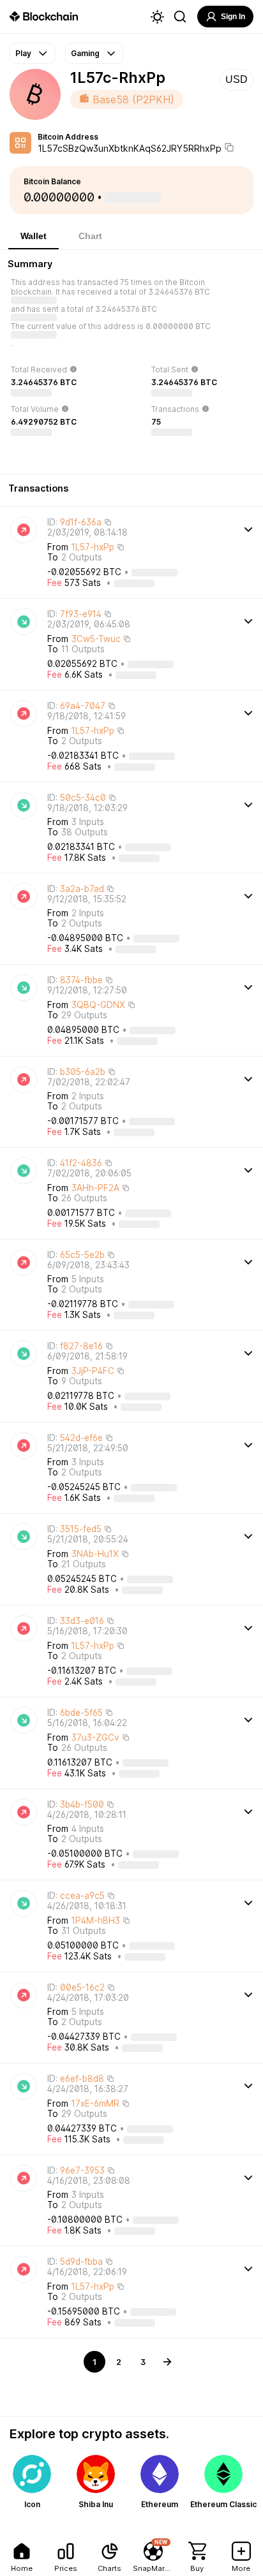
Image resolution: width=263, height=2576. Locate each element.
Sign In (233, 17)
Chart (90, 236)
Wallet (34, 236)
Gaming (85, 53)
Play (23, 53)
